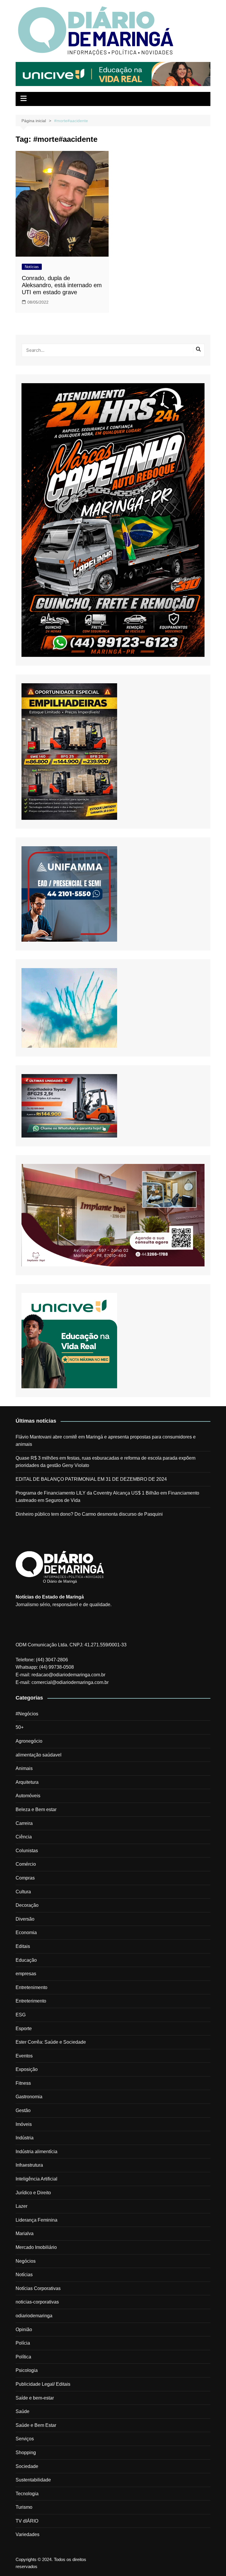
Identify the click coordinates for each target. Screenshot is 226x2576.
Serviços (25, 2439)
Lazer (21, 2206)
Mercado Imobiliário (36, 2247)
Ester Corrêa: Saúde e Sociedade (51, 2042)
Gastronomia (29, 2097)
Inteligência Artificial (36, 2179)
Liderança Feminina (36, 2220)
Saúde (23, 2411)
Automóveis (28, 1796)
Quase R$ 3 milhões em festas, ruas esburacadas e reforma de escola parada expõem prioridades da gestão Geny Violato (105, 1462)
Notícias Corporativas (38, 2288)
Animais (24, 1768)
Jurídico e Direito (33, 2193)
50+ (20, 1727)
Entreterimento (31, 2001)
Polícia (23, 2343)
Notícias (32, 267)
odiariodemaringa (34, 2316)
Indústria (25, 2138)
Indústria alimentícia (36, 2152)
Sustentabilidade (33, 2480)
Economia (26, 1933)
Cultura (23, 1892)
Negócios (26, 2261)
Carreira (24, 1823)
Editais (23, 1946)
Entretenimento (31, 1987)
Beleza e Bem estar (36, 1809)
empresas (26, 1974)
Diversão (25, 1919)
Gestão (23, 2110)
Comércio (26, 1864)
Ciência (24, 1837)
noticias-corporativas (37, 2302)
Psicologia (27, 2370)
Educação (26, 1960)
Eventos (24, 2056)
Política (23, 2357)
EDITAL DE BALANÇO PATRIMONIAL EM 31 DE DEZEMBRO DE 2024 (91, 1479)
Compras (25, 1878)
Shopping (26, 2453)
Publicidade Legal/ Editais (43, 2384)
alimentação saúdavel (39, 1755)
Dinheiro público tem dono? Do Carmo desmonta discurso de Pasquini (89, 1514)
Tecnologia (27, 2494)
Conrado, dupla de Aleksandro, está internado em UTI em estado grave (62, 285)
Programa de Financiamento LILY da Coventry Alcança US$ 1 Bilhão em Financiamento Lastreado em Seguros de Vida (107, 1497)
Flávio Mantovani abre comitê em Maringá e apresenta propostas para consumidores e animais (106, 1441)
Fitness (23, 2083)
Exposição (27, 2069)
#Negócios (27, 1714)
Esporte (24, 2029)
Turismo (24, 2507)
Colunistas (27, 1851)
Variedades (28, 2534)
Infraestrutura (29, 2165)
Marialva (25, 2233)
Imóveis (24, 2124)
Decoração (27, 1905)
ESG (21, 2015)
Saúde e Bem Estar (36, 2425)
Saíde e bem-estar (35, 2398)
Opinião (24, 2329)
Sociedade (27, 2466)
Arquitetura (27, 1782)
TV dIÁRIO (27, 2521)
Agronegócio (29, 1741)
